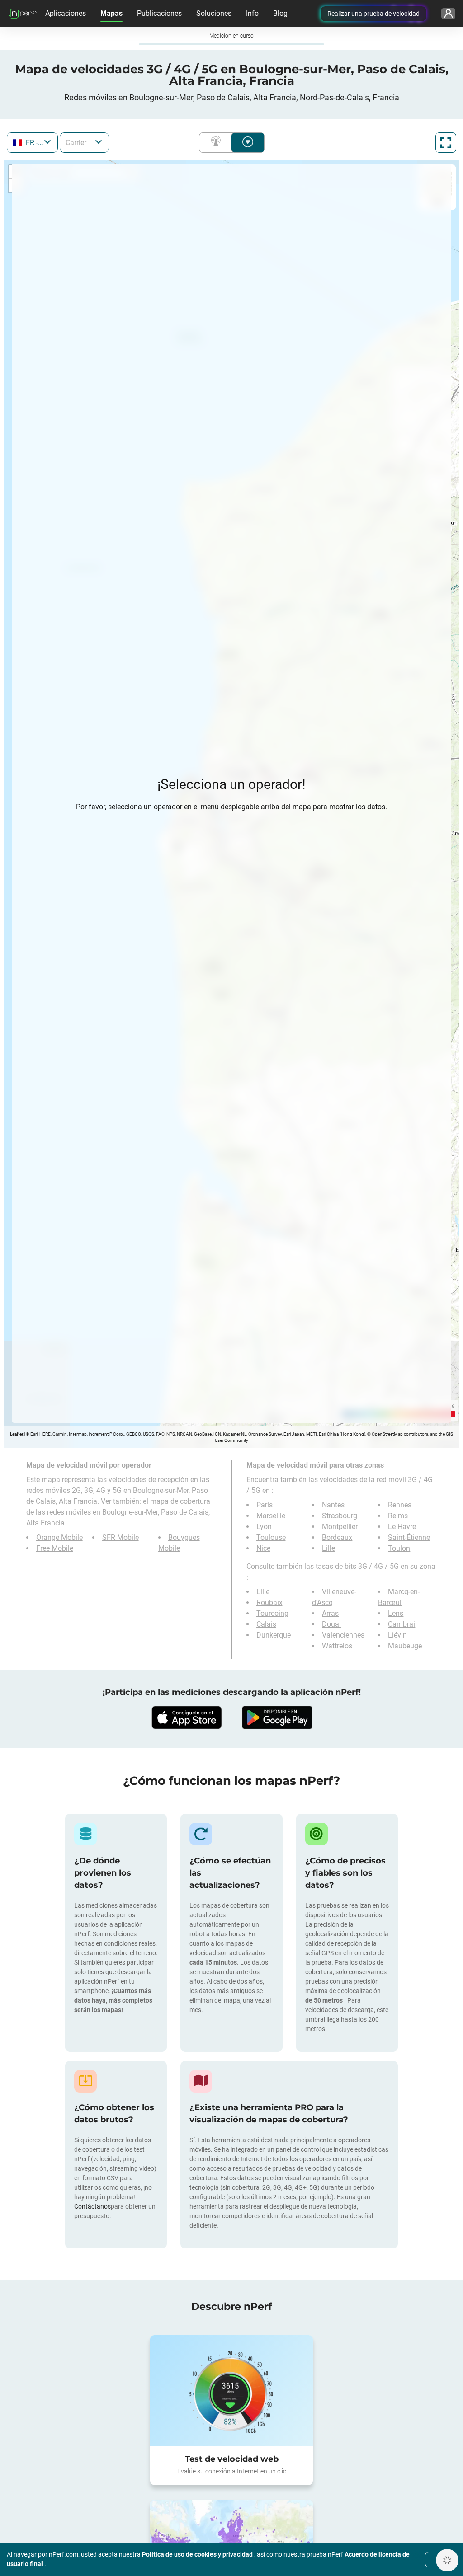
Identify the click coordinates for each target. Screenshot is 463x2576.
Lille (328, 1548)
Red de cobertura (217, 143)
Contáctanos (92, 2206)
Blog (280, 13)
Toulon (399, 1548)
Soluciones (214, 13)
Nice (263, 1548)
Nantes (333, 1505)
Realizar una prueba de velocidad (373, 14)
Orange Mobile (59, 1537)
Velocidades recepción (248, 143)
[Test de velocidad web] (231, 2391)
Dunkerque (274, 1635)
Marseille (271, 1516)
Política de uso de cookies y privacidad (198, 2554)
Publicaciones (159, 13)
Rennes (400, 1505)
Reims (398, 1516)
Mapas (111, 13)
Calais (266, 1624)
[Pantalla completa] (446, 143)
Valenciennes (343, 1635)
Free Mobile (55, 1548)
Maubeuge (405, 1646)
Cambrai (402, 1624)
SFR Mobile (120, 1537)
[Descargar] (186, 1717)
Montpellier (340, 1527)
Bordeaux (337, 1537)
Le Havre (402, 1527)
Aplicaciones (66, 13)
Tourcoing (272, 1613)
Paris (265, 1505)
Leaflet (17, 1434)
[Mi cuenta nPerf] (448, 14)
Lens (396, 1613)
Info (252, 13)
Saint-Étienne (409, 1537)
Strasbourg (340, 1516)
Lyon (264, 1527)
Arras (330, 1613)
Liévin (397, 1635)
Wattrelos (337, 1646)
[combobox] (32, 143)
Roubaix (269, 1602)
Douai (331, 1624)
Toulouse (271, 1537)
